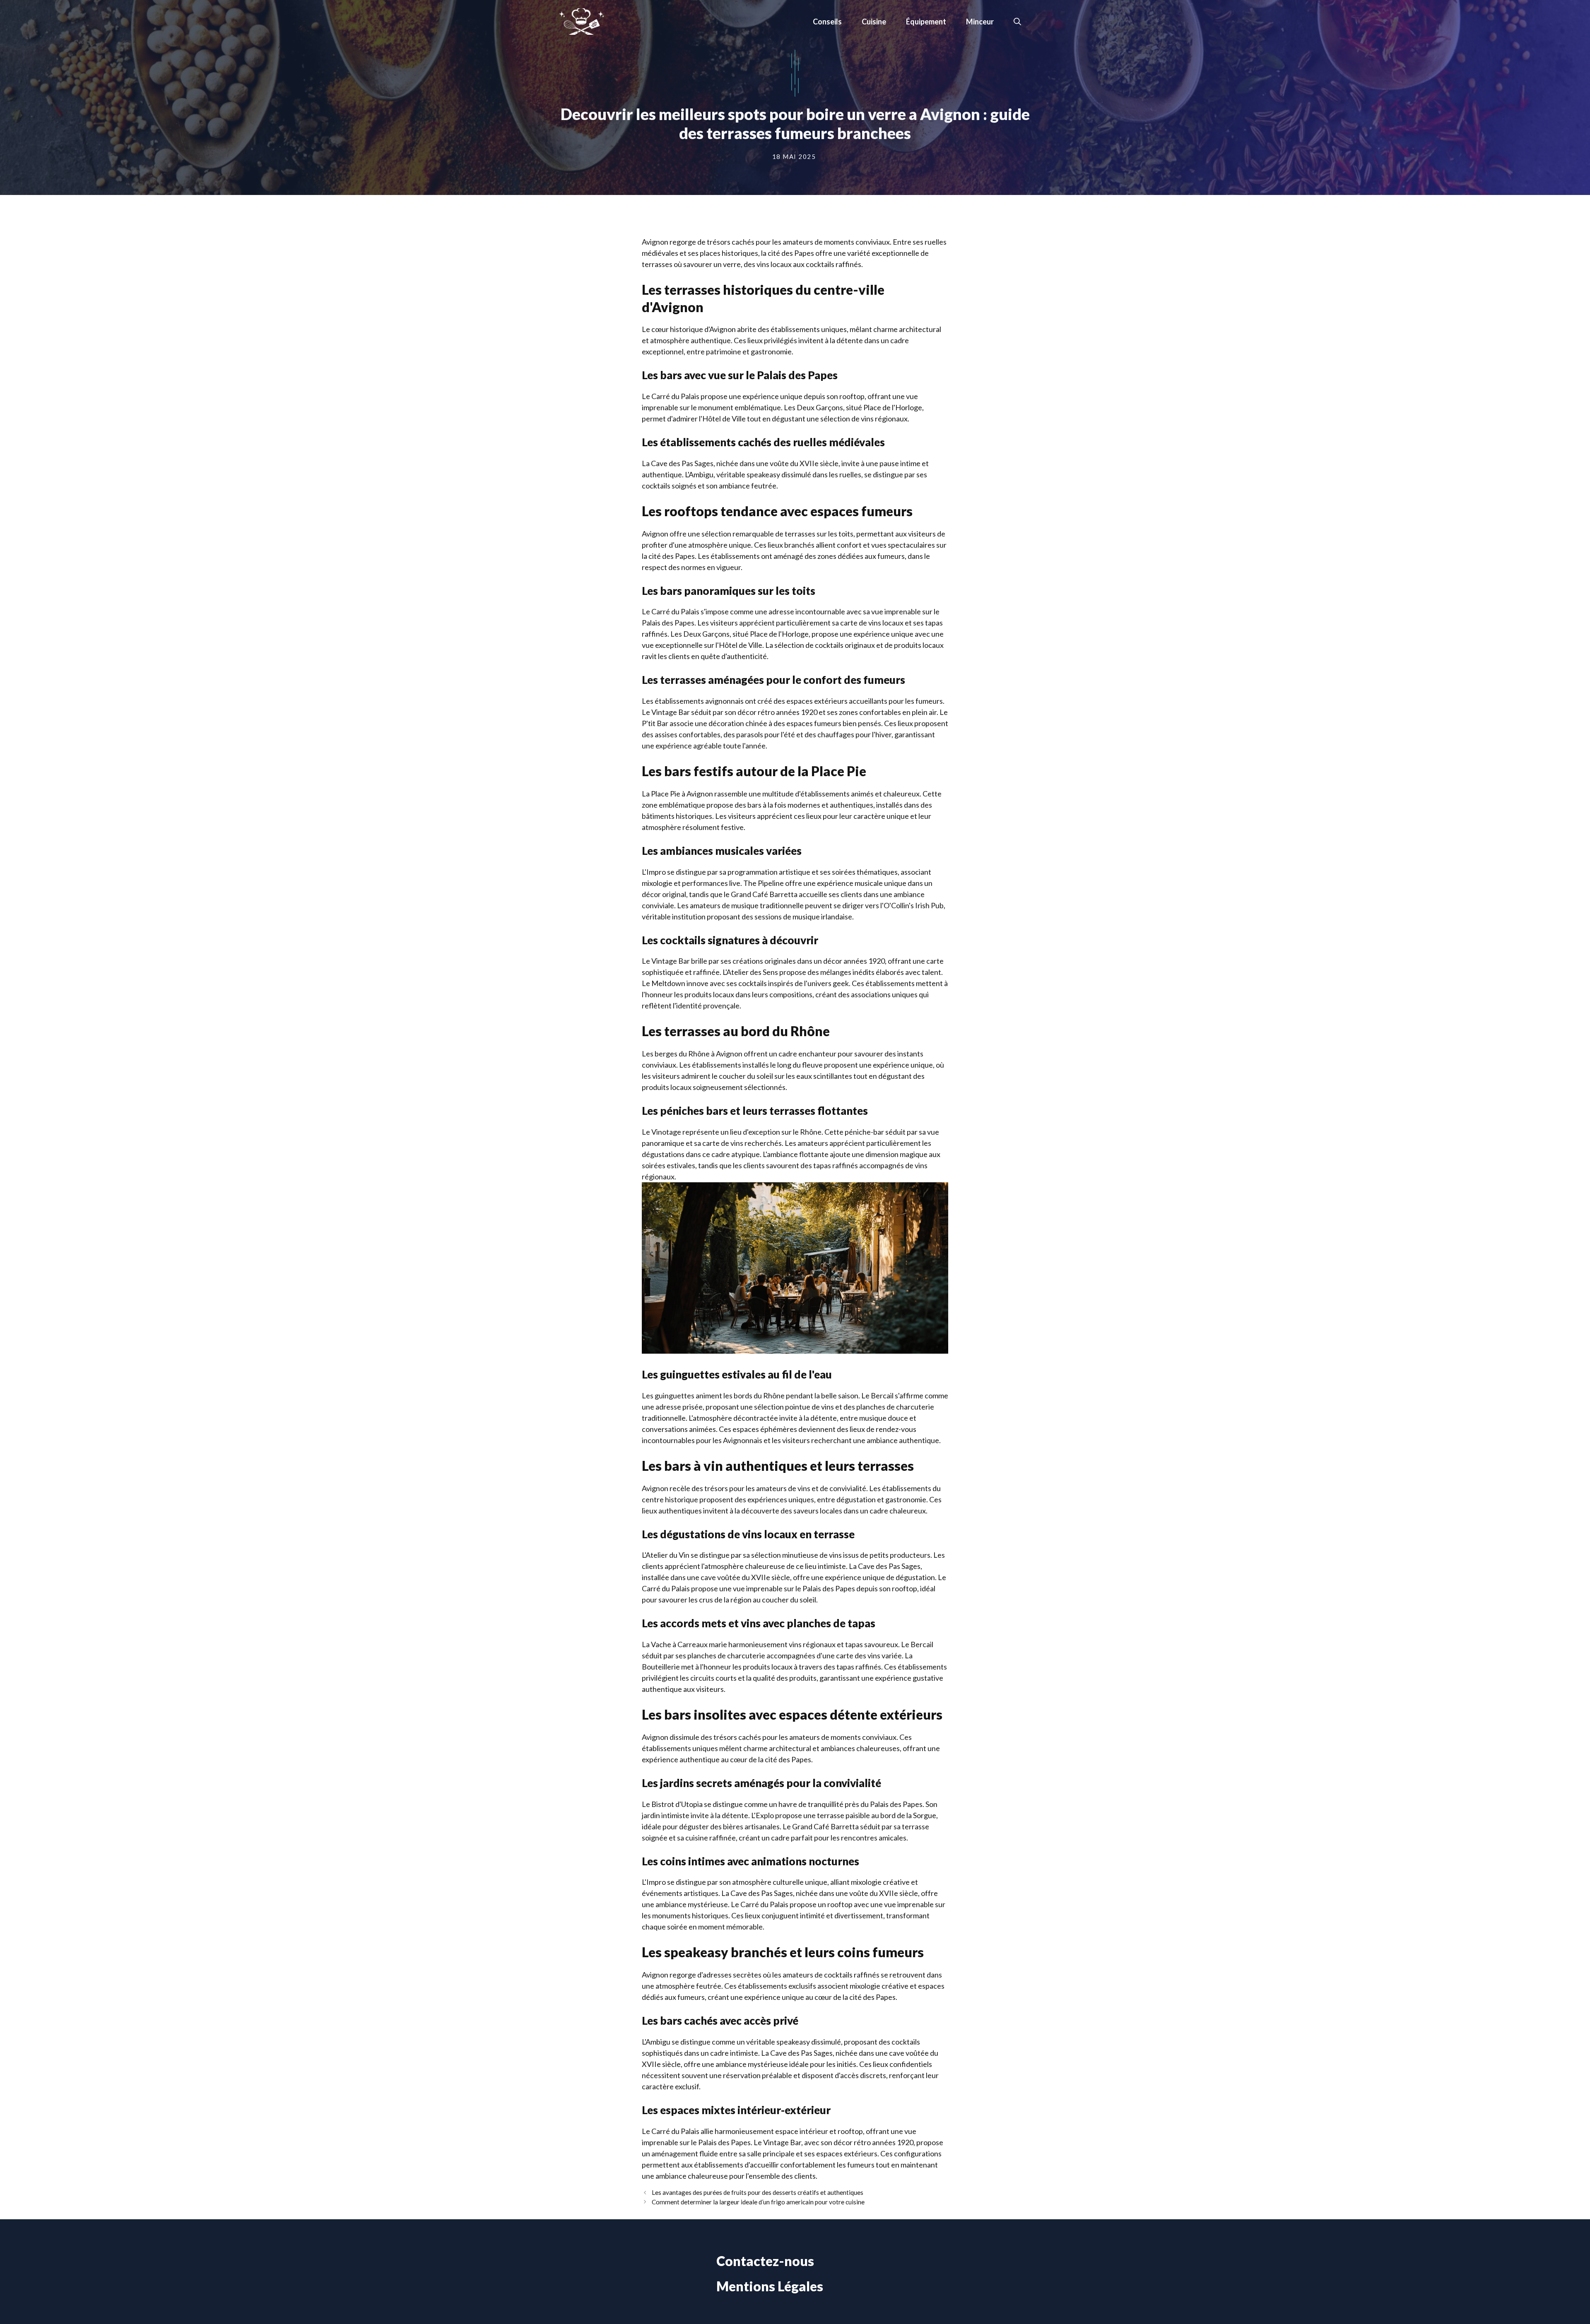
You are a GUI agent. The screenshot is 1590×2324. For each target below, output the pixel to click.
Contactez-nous (765, 2261)
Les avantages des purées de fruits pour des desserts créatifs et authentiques (758, 2192)
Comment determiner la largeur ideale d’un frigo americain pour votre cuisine (758, 2202)
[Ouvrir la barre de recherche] (1017, 22)
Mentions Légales (770, 2286)
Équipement (926, 22)
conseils (827, 22)
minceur (980, 22)
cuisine (874, 22)
